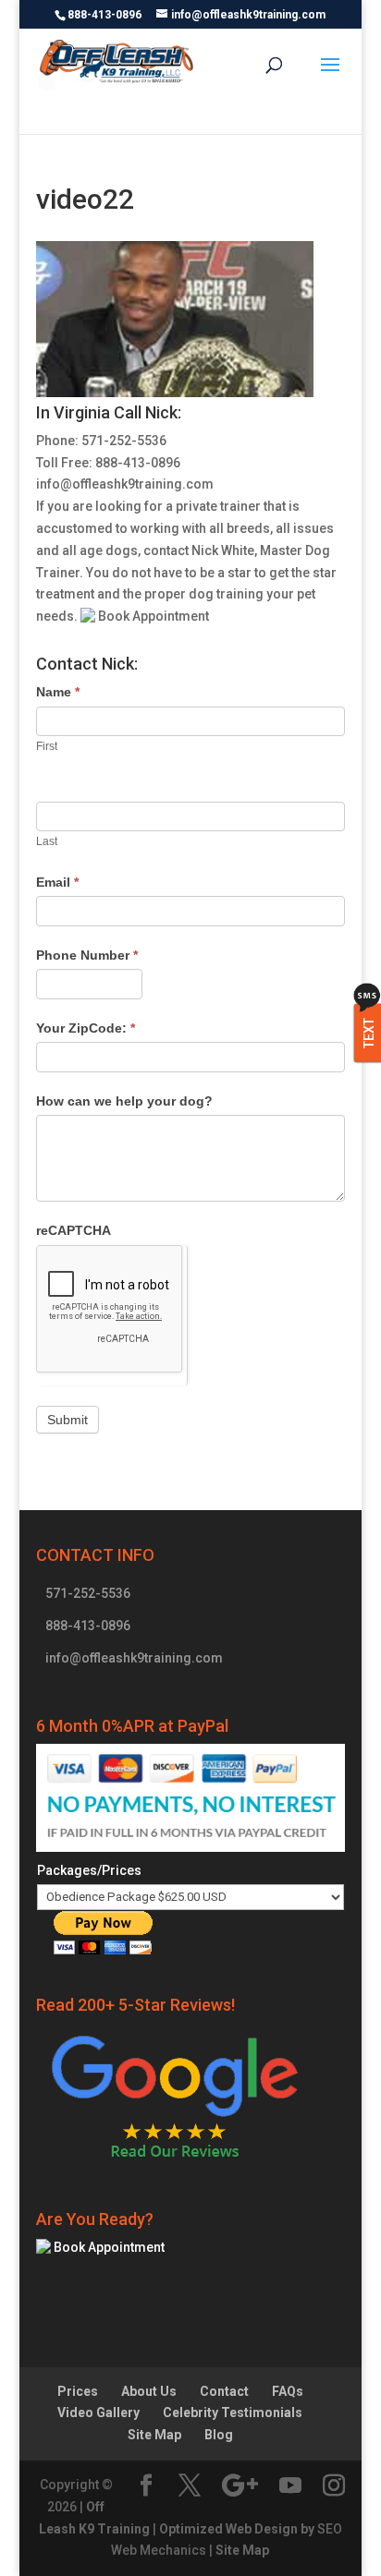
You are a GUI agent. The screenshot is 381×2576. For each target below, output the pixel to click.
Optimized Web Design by (237, 2529)
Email (57, 882)
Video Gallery (98, 2413)
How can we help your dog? (124, 1101)
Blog (219, 2435)
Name (58, 692)
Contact (224, 2391)
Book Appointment (152, 616)
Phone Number (87, 955)
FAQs (288, 2391)
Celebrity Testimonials (233, 2413)
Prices (78, 2391)
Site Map (154, 2435)
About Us (149, 2391)
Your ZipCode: (86, 1028)
